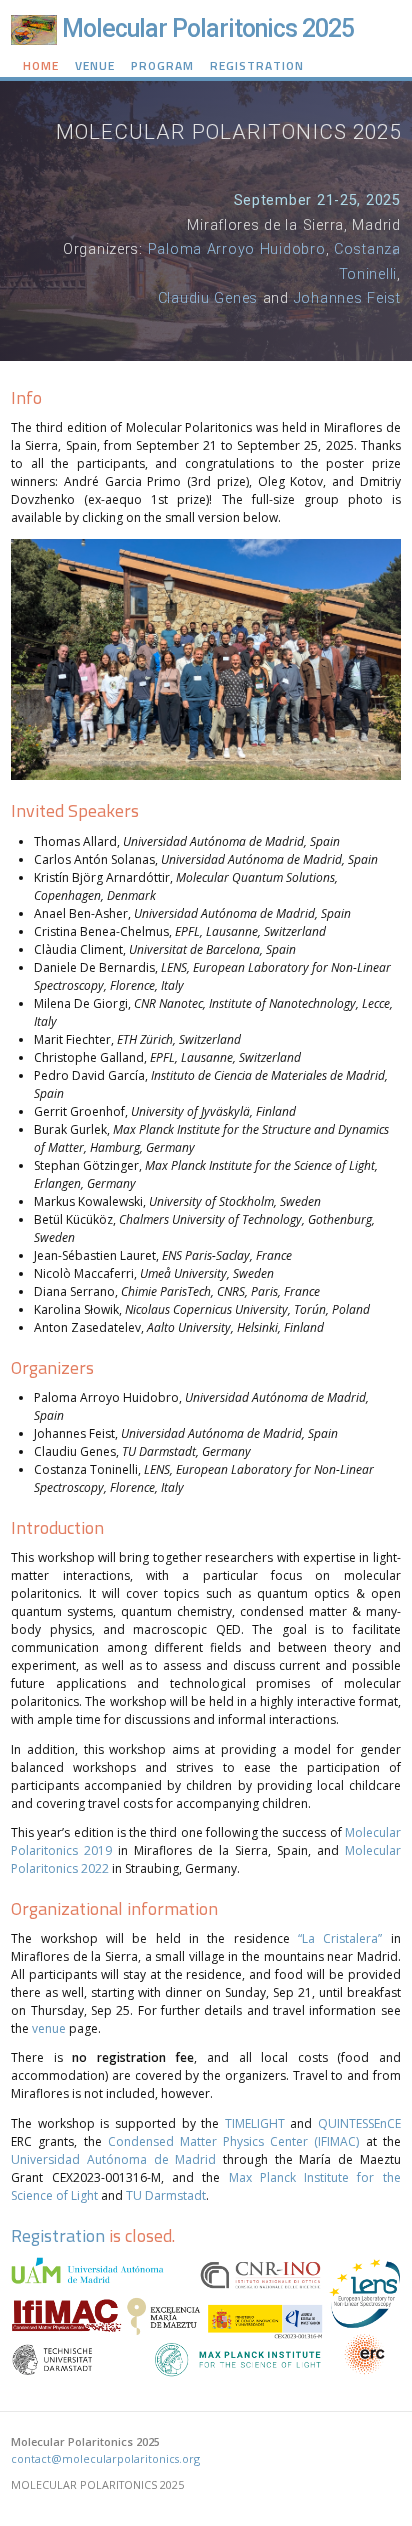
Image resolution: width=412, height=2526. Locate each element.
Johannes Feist (347, 298)
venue (49, 2028)
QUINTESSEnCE (359, 2123)
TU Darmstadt (166, 2195)
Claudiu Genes (208, 298)
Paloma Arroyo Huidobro (237, 249)
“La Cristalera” (340, 1938)
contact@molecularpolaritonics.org (105, 2458)
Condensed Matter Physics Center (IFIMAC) (234, 2141)
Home (41, 66)
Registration (257, 66)
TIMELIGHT (255, 2123)
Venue (95, 66)
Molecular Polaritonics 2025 (208, 28)
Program (162, 66)
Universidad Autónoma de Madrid (113, 2159)
